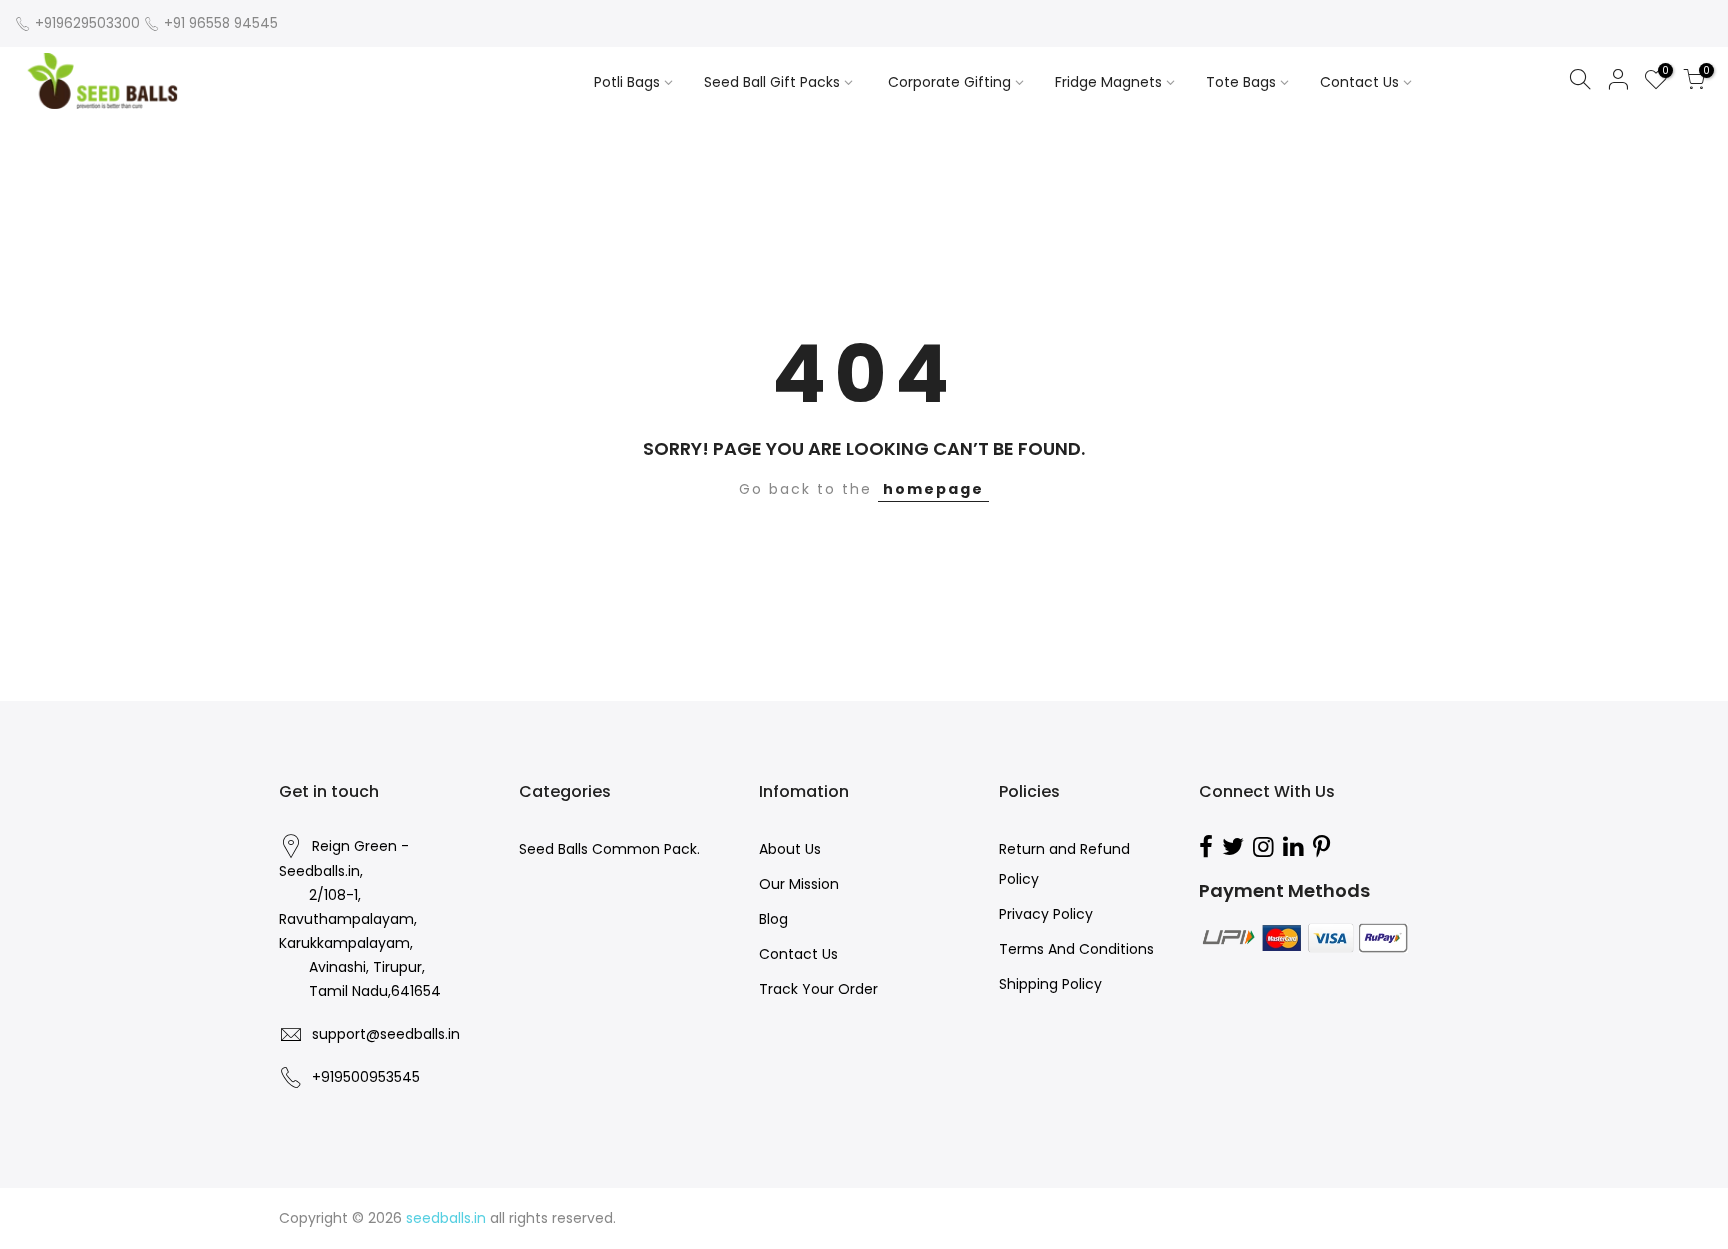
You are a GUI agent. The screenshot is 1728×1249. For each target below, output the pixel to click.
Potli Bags (627, 82)
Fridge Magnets (1108, 82)
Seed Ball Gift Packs (772, 82)
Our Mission (799, 884)
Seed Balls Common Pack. (609, 849)
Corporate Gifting (949, 82)
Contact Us (1359, 82)
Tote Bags (1241, 82)
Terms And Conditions (1076, 949)
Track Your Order (818, 989)
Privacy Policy (1046, 914)
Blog (773, 919)
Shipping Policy (1050, 984)
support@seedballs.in (386, 1034)
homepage (933, 489)
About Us (790, 849)
